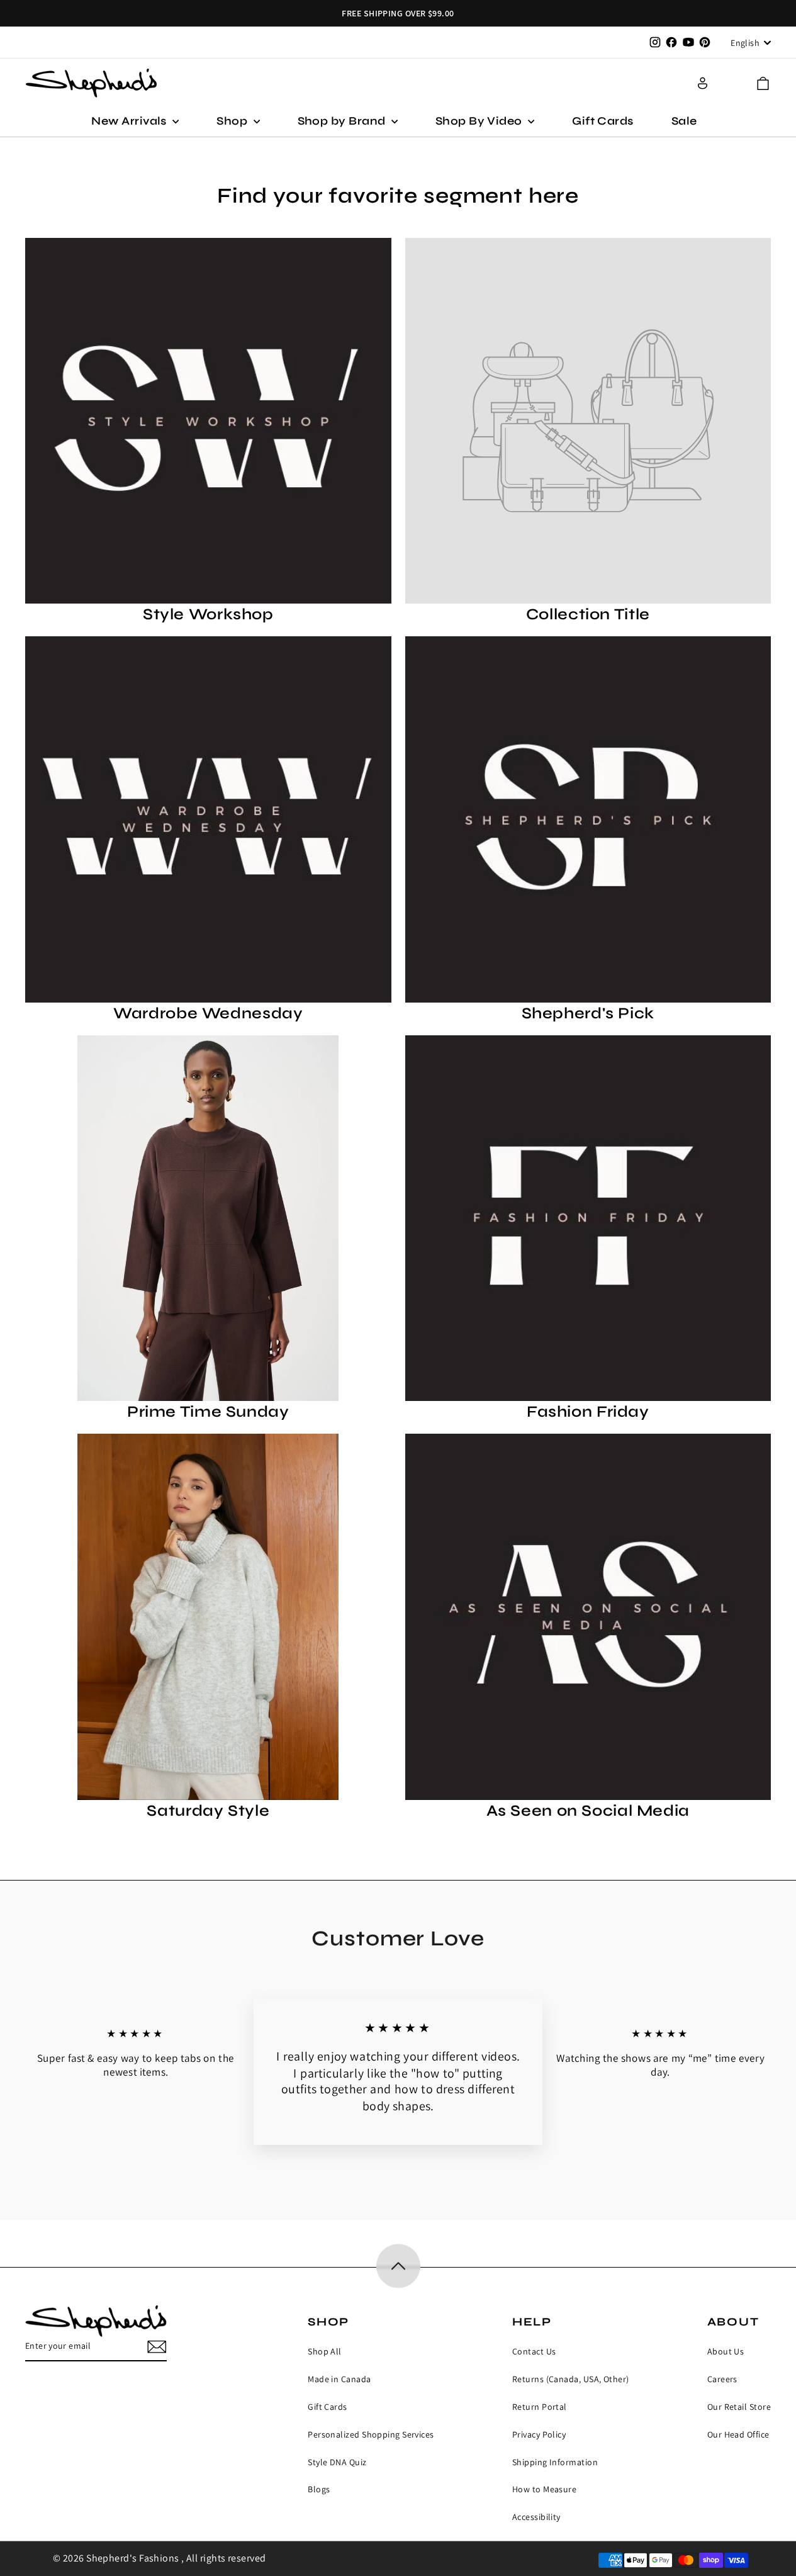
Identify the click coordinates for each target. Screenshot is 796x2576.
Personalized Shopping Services (371, 2434)
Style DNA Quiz (337, 2462)
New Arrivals (130, 121)
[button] (763, 83)
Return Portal (540, 2407)
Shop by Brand (343, 121)
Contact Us (534, 2351)
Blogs (319, 2489)
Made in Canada (339, 2379)
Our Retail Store (739, 2407)
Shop (233, 121)
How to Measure (544, 2489)
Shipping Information (555, 2462)
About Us (726, 2351)
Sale (684, 121)
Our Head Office (738, 2434)
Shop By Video (480, 121)
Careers (722, 2379)
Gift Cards (603, 121)
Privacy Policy (539, 2434)
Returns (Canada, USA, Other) (571, 2379)
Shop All (325, 2351)
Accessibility (536, 2517)
